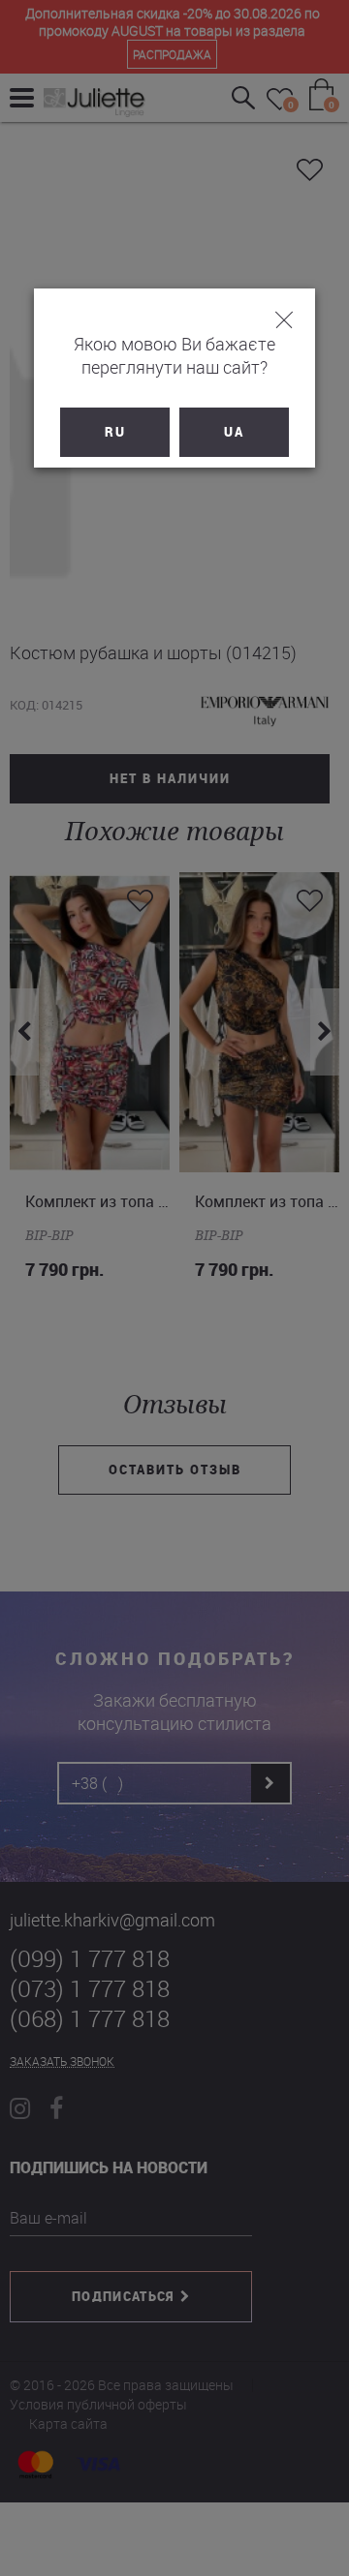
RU (115, 432)
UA (234, 432)
